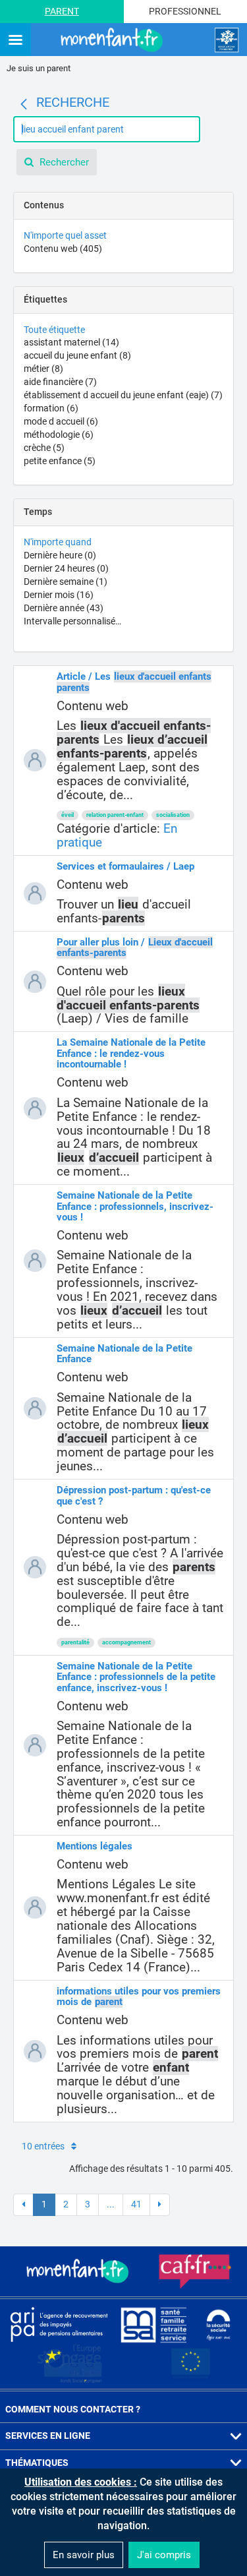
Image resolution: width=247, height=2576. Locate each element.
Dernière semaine (66, 582)
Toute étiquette (54, 330)
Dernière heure (60, 555)
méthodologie (59, 434)
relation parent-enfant (115, 815)
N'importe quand (58, 542)
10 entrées (43, 2146)
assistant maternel (71, 342)
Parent (62, 11)
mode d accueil (61, 421)
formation (51, 408)
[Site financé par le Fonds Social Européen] (191, 2364)
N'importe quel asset (65, 235)
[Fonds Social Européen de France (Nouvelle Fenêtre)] (70, 2364)
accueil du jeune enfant (77, 355)
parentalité (75, 1642)
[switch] (15, 41)
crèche (44, 448)
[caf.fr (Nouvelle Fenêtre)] (195, 2271)
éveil (68, 815)
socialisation (173, 815)
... (111, 2204)
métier (43, 369)
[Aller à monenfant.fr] (113, 40)
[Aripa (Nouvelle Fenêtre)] (59, 2324)
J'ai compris (164, 2555)
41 (136, 2204)
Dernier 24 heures (66, 568)
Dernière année (64, 608)
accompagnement (126, 1642)
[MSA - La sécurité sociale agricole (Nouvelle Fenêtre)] (153, 2324)
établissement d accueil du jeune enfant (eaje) (123, 395)
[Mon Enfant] (79, 2271)
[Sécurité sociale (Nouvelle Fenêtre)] (219, 2324)
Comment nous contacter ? (73, 2409)
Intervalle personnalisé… (72, 621)
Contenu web (63, 249)
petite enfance (60, 461)
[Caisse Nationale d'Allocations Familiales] (227, 40)
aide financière (60, 382)
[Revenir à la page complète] (24, 104)
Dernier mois (59, 595)
